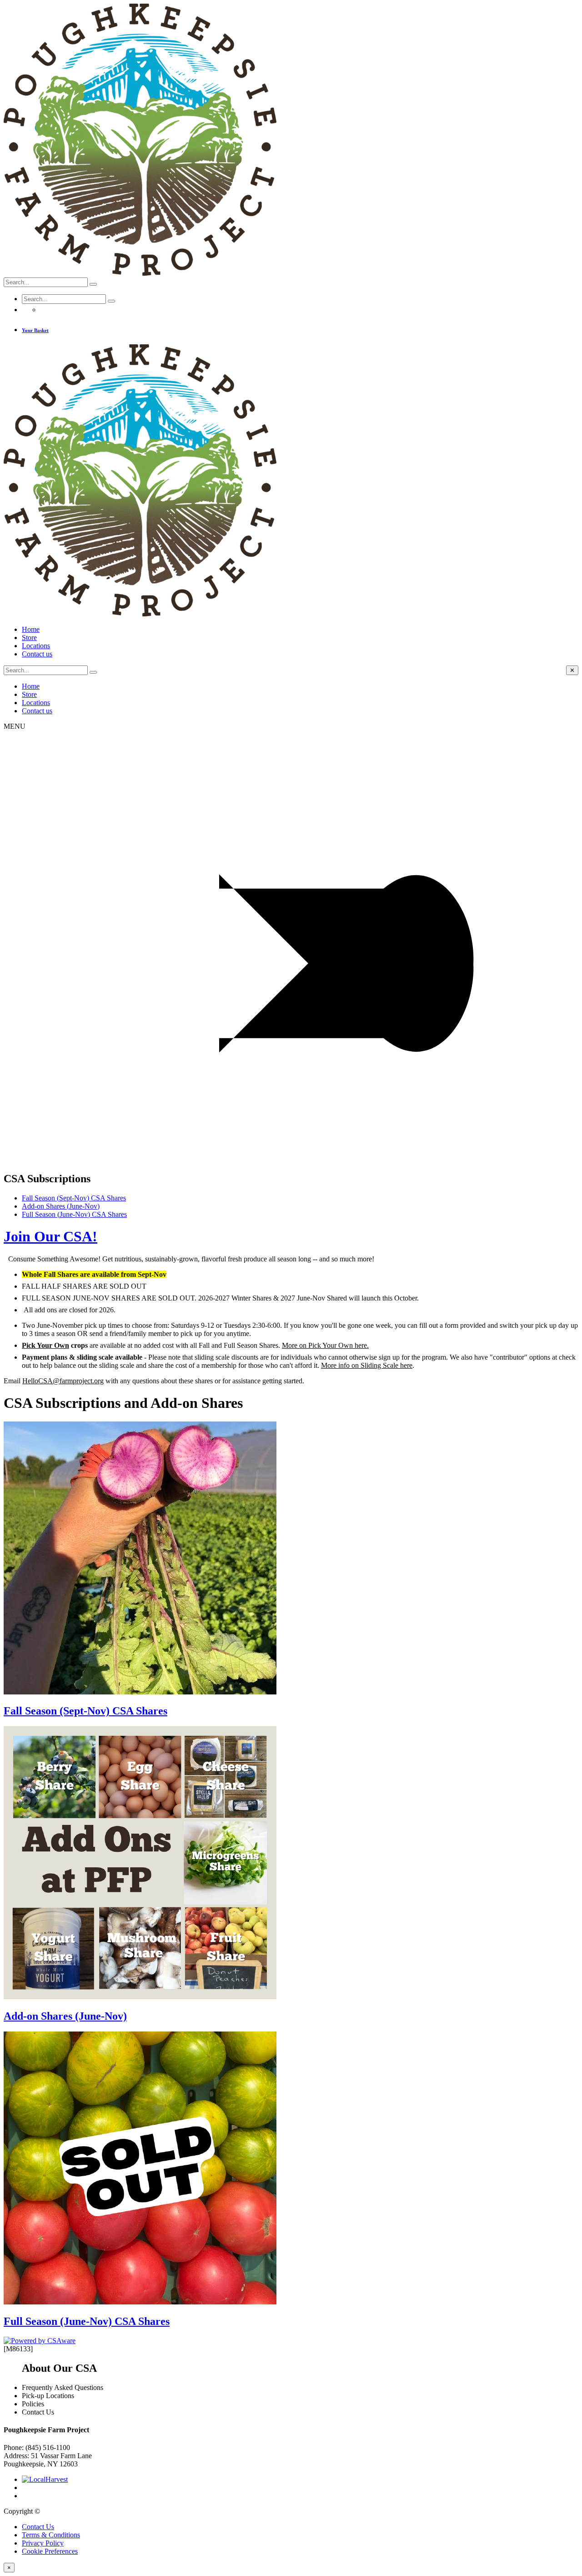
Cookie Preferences (50, 2551)
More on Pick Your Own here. (325, 1345)
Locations (36, 646)
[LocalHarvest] (45, 2479)
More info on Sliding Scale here (367, 1365)
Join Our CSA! (50, 1236)
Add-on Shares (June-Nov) (61, 1206)
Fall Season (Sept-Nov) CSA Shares (74, 1198)
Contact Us (38, 2527)
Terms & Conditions (51, 2535)
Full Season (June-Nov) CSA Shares (74, 1214)
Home (31, 629)
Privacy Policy (43, 2543)
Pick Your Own (45, 1345)
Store (29, 638)
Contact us (37, 654)
